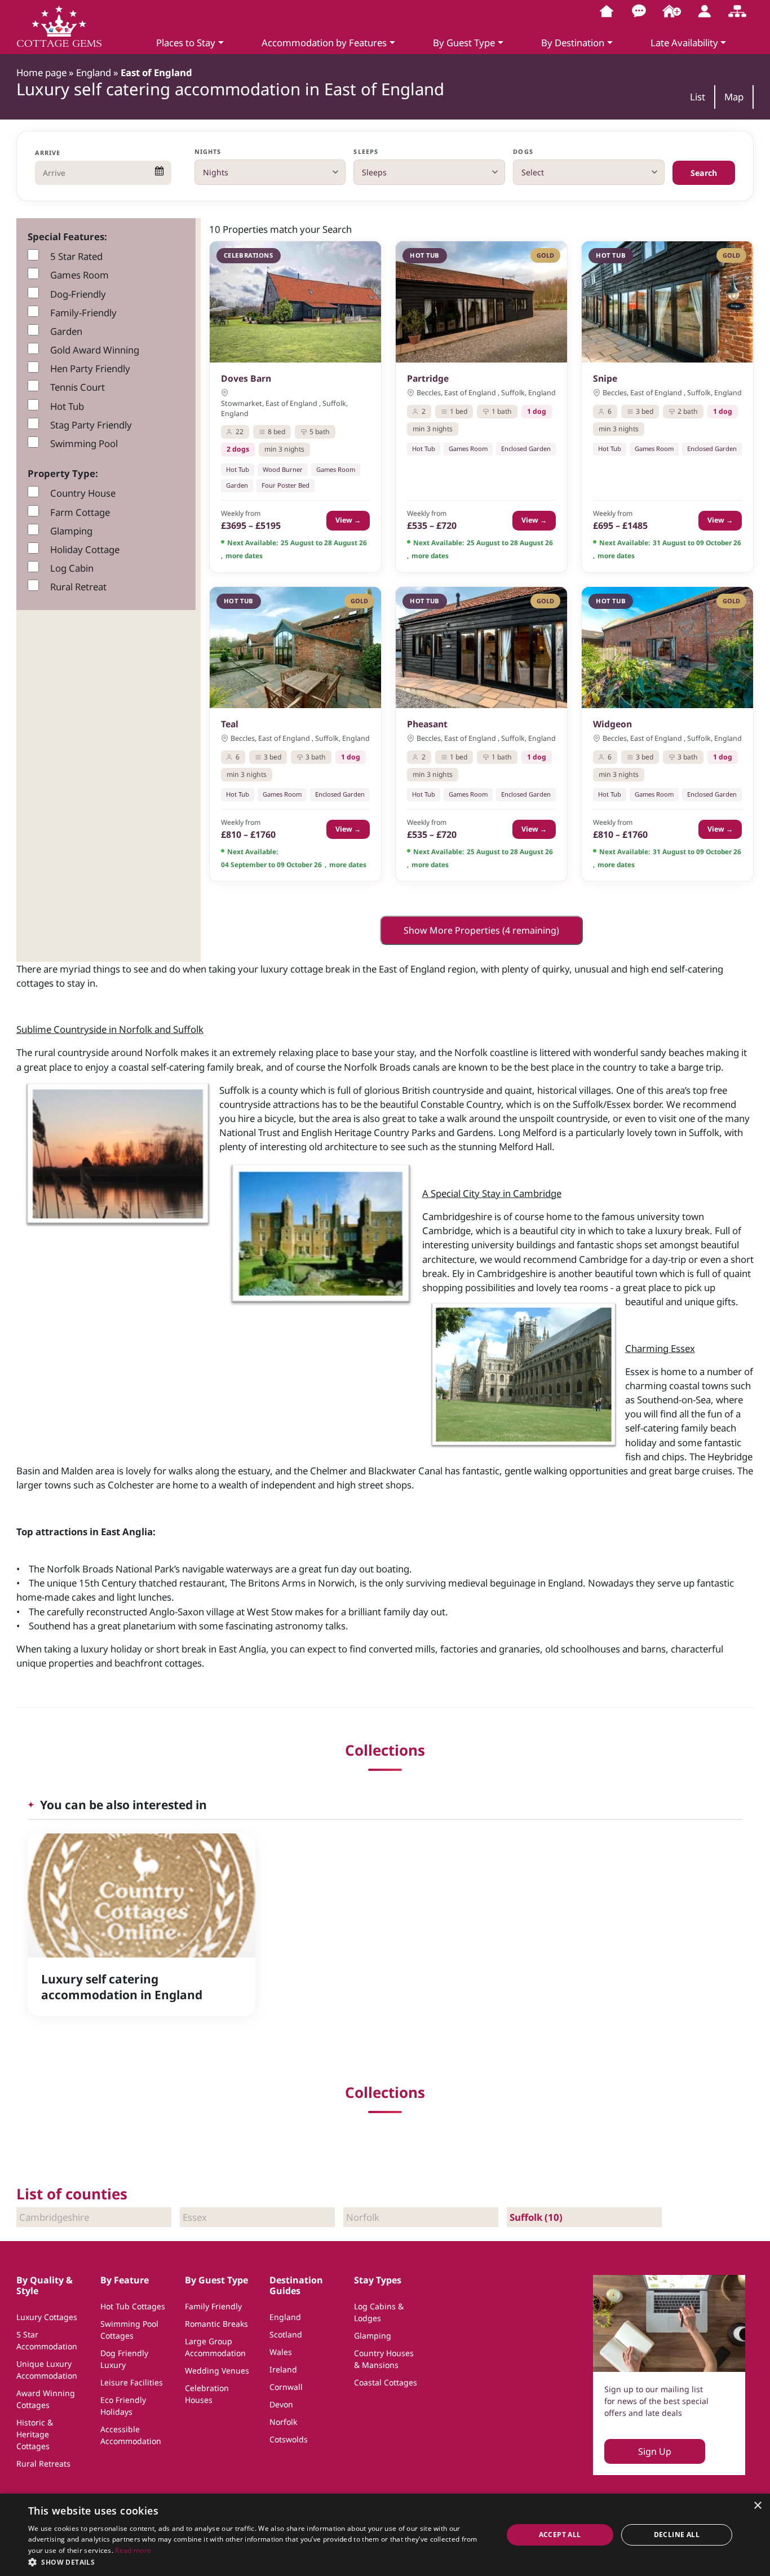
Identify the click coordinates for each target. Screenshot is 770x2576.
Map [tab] (734, 97)
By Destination (573, 43)
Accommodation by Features (324, 43)
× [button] (757, 2506)
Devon (281, 2404)
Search (704, 173)
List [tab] (698, 97)
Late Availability (684, 43)
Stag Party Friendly (91, 425)
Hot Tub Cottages (133, 2306)
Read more (133, 2550)
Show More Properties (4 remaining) (481, 930)
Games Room (79, 275)
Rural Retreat (78, 587)
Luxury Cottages (47, 2317)
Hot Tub (67, 406)
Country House (83, 493)
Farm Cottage (80, 512)
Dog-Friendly (78, 294)
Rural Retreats (43, 2464)
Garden (66, 331)
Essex (195, 2217)
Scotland (286, 2334)
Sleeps (366, 151)
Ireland (283, 2369)
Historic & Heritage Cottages (35, 2434)
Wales (281, 2352)
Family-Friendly (83, 313)
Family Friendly (213, 2306)
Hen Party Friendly (90, 368)
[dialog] (385, 2535)
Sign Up (655, 2451)
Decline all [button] (677, 2535)
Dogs (523, 151)
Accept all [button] (560, 2535)
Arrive (48, 153)
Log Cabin (72, 568)
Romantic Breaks (216, 2324)
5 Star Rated (76, 256)
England (285, 2317)
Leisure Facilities (132, 2382)
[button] (258, 2562)
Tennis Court (78, 387)
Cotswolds (289, 2439)
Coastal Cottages (386, 2382)
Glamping (71, 531)
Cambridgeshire (54, 2217)
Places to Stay (186, 43)
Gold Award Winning (95, 350)
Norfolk (363, 2217)
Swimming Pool (84, 443)
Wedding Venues (217, 2370)
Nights (208, 151)
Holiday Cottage (85, 549)
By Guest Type (464, 43)
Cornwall (286, 2387)
